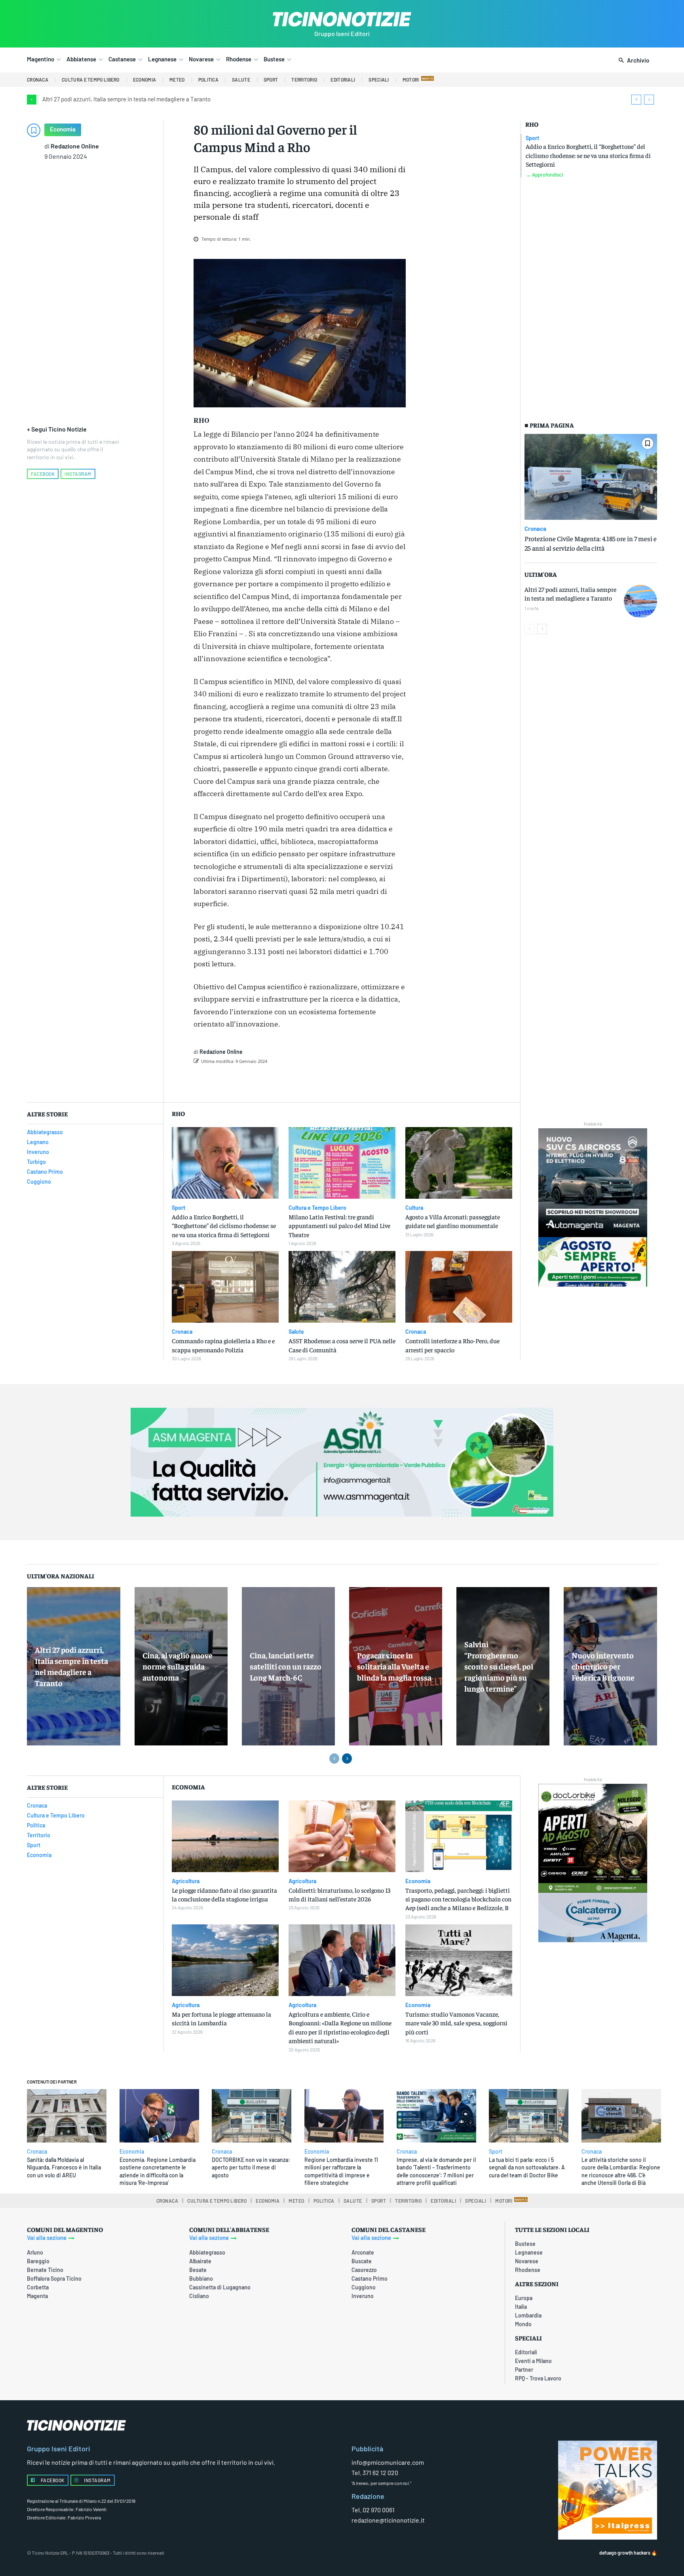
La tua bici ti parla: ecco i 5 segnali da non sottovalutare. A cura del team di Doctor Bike (527, 2167)
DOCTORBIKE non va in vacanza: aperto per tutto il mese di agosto (251, 2167)
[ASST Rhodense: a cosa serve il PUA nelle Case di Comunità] (342, 1287)
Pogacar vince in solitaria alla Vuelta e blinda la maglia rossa (394, 1666)
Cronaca (535, 529)
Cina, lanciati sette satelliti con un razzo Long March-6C (286, 1666)
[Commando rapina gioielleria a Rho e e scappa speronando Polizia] (225, 1287)
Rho (532, 124)
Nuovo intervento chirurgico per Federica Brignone (603, 1666)
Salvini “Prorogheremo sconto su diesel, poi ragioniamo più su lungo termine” (499, 1666)
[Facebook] (263, 1082)
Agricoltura (186, 1881)
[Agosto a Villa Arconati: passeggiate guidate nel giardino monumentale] (459, 1163)
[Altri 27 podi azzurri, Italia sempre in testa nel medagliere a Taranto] (640, 601)
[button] (632, 61)
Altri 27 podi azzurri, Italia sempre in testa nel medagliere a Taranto (126, 99)
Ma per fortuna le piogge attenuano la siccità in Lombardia (221, 2018)
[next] (649, 100)
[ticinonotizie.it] (342, 19)
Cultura (414, 1208)
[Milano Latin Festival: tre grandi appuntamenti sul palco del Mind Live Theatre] (342, 1163)
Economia (63, 129)
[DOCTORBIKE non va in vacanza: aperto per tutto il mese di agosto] (252, 2116)
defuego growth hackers (625, 2553)
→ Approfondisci (544, 175)
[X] (281, 1082)
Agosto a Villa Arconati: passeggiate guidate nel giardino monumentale (453, 1221)
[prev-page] (529, 629)
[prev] (636, 100)
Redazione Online (75, 146)
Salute (296, 1332)
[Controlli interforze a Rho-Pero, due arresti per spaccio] (459, 1287)
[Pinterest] (299, 1082)
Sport (532, 138)
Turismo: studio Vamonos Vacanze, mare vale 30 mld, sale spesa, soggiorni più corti (456, 2023)
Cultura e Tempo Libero (317, 1208)
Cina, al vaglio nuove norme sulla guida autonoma (178, 1666)
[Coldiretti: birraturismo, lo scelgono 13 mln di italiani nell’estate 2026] (342, 1836)
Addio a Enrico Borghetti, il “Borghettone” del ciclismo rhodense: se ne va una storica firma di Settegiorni (588, 155)
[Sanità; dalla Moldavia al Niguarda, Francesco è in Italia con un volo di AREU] (67, 2116)
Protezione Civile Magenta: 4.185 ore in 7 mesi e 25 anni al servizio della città (591, 543)
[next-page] (542, 629)
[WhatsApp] (317, 1082)
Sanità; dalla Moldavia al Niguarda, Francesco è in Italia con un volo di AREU (64, 2167)
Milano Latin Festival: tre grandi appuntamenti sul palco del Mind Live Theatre (339, 1225)
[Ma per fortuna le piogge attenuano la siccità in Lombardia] (225, 1960)
